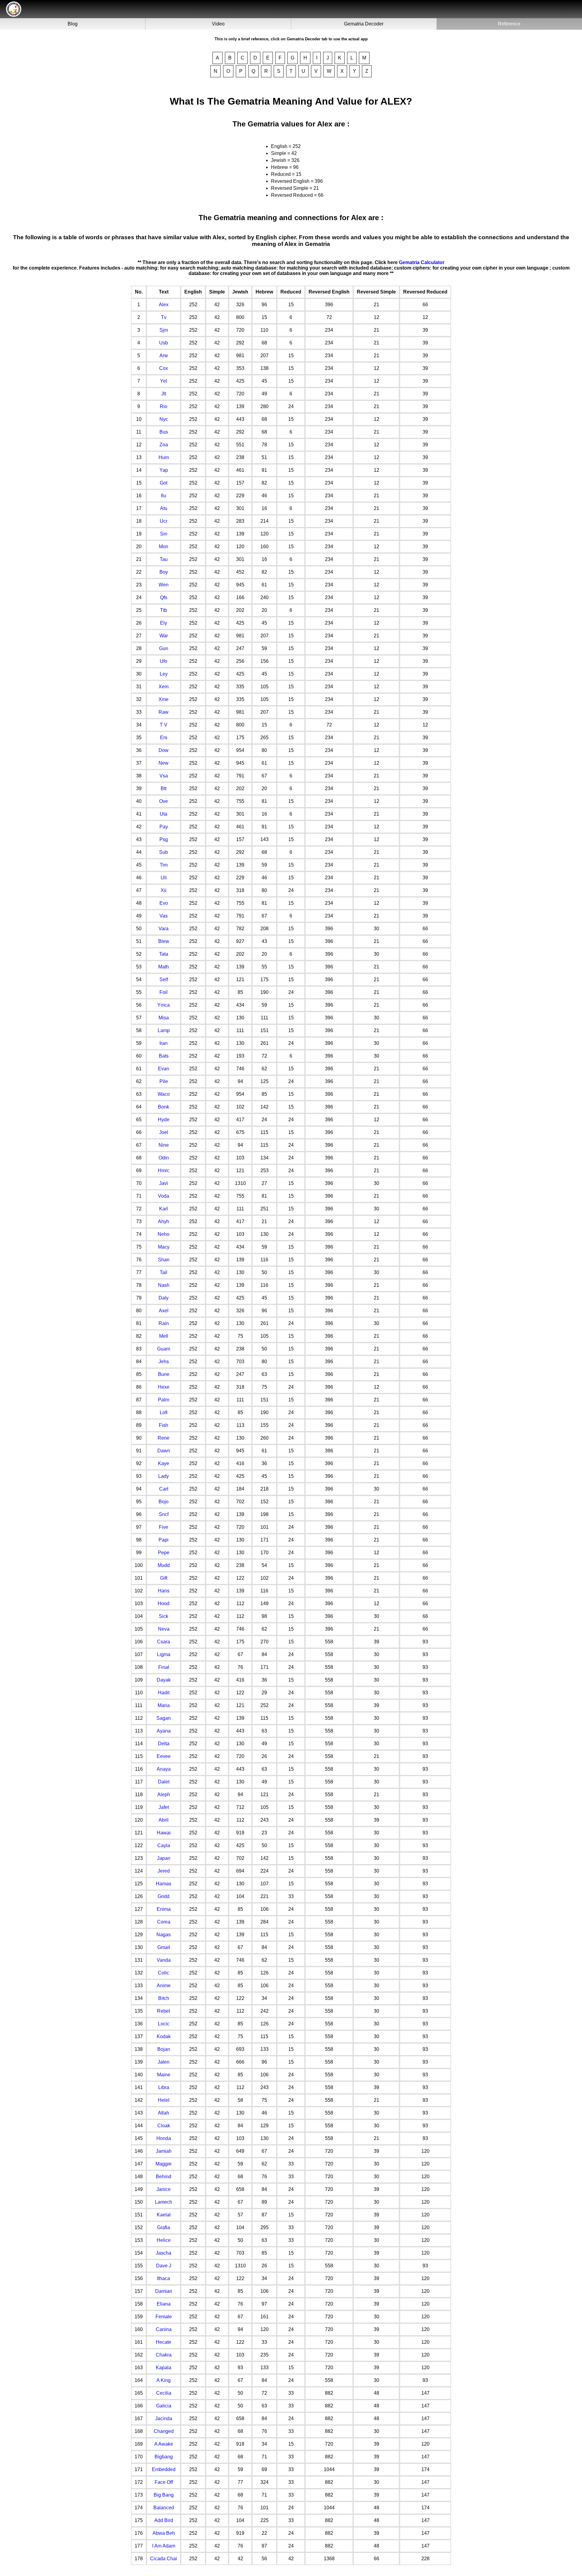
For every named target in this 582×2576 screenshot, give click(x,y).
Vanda (164, 1960)
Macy (164, 1247)
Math (164, 967)
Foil (164, 992)
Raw (164, 712)
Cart (164, 1489)
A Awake (164, 2444)
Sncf (164, 1514)
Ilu (164, 496)
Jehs (164, 1362)
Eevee (164, 1756)
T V (164, 725)
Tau (164, 559)
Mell (164, 1336)
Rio (164, 406)
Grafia (164, 2227)
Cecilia (164, 2393)
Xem (164, 687)
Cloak (164, 2126)
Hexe (164, 1387)
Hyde (164, 1120)
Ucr (164, 521)
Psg (164, 839)
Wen (164, 585)
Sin (164, 534)
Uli (164, 878)
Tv (164, 317)
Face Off (164, 2482)
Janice (164, 2189)
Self (164, 979)
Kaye (164, 1463)
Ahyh (164, 1221)
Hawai (164, 1833)
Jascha (164, 2253)
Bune (164, 1374)
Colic (164, 1973)
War (164, 636)
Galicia (164, 2406)
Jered (164, 1871)
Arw (164, 356)
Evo (164, 903)
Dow (164, 750)
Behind (164, 2177)
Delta (164, 1744)
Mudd (164, 1565)
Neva (164, 1629)
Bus (164, 432)
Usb (164, 343)
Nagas (164, 1935)
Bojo (164, 1502)
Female (164, 2317)
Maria (164, 1705)
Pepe (164, 1553)
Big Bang (164, 2495)
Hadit (164, 1693)
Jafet (164, 1807)
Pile (164, 1081)
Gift (164, 1578)
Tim (164, 865)
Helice (164, 2240)
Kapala (164, 2368)
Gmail (164, 1947)
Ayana (164, 1731)
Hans (164, 1591)
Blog (73, 24)
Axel (164, 1311)
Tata (164, 954)
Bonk (164, 1107)
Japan (164, 1858)
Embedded (164, 2469)
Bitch (164, 1998)
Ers (164, 738)
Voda (164, 1196)
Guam (164, 1349)
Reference (509, 24)
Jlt (164, 394)
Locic (164, 2024)
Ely (164, 623)
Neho (164, 1234)
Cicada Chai (164, 2559)
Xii (164, 890)
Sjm (164, 330)
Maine (164, 2075)
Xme (164, 699)
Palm (164, 1400)
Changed (164, 2431)
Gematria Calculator (422, 262)
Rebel (164, 2011)
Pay (164, 827)
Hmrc (164, 1171)
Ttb (164, 610)
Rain (164, 1323)
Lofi (164, 1412)
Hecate (164, 2342)
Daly (164, 1298)
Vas (164, 916)
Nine (164, 1145)
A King (164, 2380)
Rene (164, 1438)
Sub (164, 852)
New (164, 763)
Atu (164, 508)
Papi (164, 1540)
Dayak (164, 1680)
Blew (164, 941)
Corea (164, 1922)
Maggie (164, 2164)
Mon (164, 547)
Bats (164, 1056)
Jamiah (164, 2151)
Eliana (164, 2304)
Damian (164, 2291)
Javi (164, 1183)
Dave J (164, 2266)
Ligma (164, 1654)
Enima (164, 1909)
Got (164, 483)
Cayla (164, 1845)
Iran (164, 1043)
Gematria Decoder (364, 24)
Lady (164, 1476)
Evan (164, 1069)
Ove (164, 801)
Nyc (164, 419)
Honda (164, 2138)
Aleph (164, 1794)
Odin (164, 1158)
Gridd (164, 1896)
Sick (164, 1616)
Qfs (164, 597)
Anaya (164, 1769)
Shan (164, 1260)
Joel (164, 1132)
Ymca (164, 1005)
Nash (164, 1285)
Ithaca (164, 2278)
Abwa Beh (164, 2533)
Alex (164, 305)
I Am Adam (164, 2546)
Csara (164, 1642)
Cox (164, 368)
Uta (164, 814)
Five (164, 1527)
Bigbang (164, 2457)
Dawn (164, 1451)
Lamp (164, 1030)
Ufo (164, 661)
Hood (164, 1603)
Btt (164, 788)
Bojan (164, 2049)
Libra (164, 2087)
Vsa (164, 776)
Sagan (164, 1718)
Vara (164, 929)
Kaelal (164, 2215)
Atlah (164, 2113)
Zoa (164, 445)
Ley (164, 674)
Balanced (164, 2508)
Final (164, 1667)
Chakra (164, 2355)
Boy (164, 572)
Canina (164, 2329)
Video (218, 24)
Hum (164, 457)
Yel (164, 381)
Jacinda (164, 2418)
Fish (164, 1425)
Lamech (164, 2202)
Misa (164, 1018)
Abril (164, 1820)
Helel (164, 2100)
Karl (164, 1209)
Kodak (164, 2036)
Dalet (164, 1782)
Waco (164, 1094)
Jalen (164, 2062)
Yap (164, 470)
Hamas (164, 1884)
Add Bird (164, 2520)
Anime (164, 1986)
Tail (164, 1272)
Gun (164, 648)
